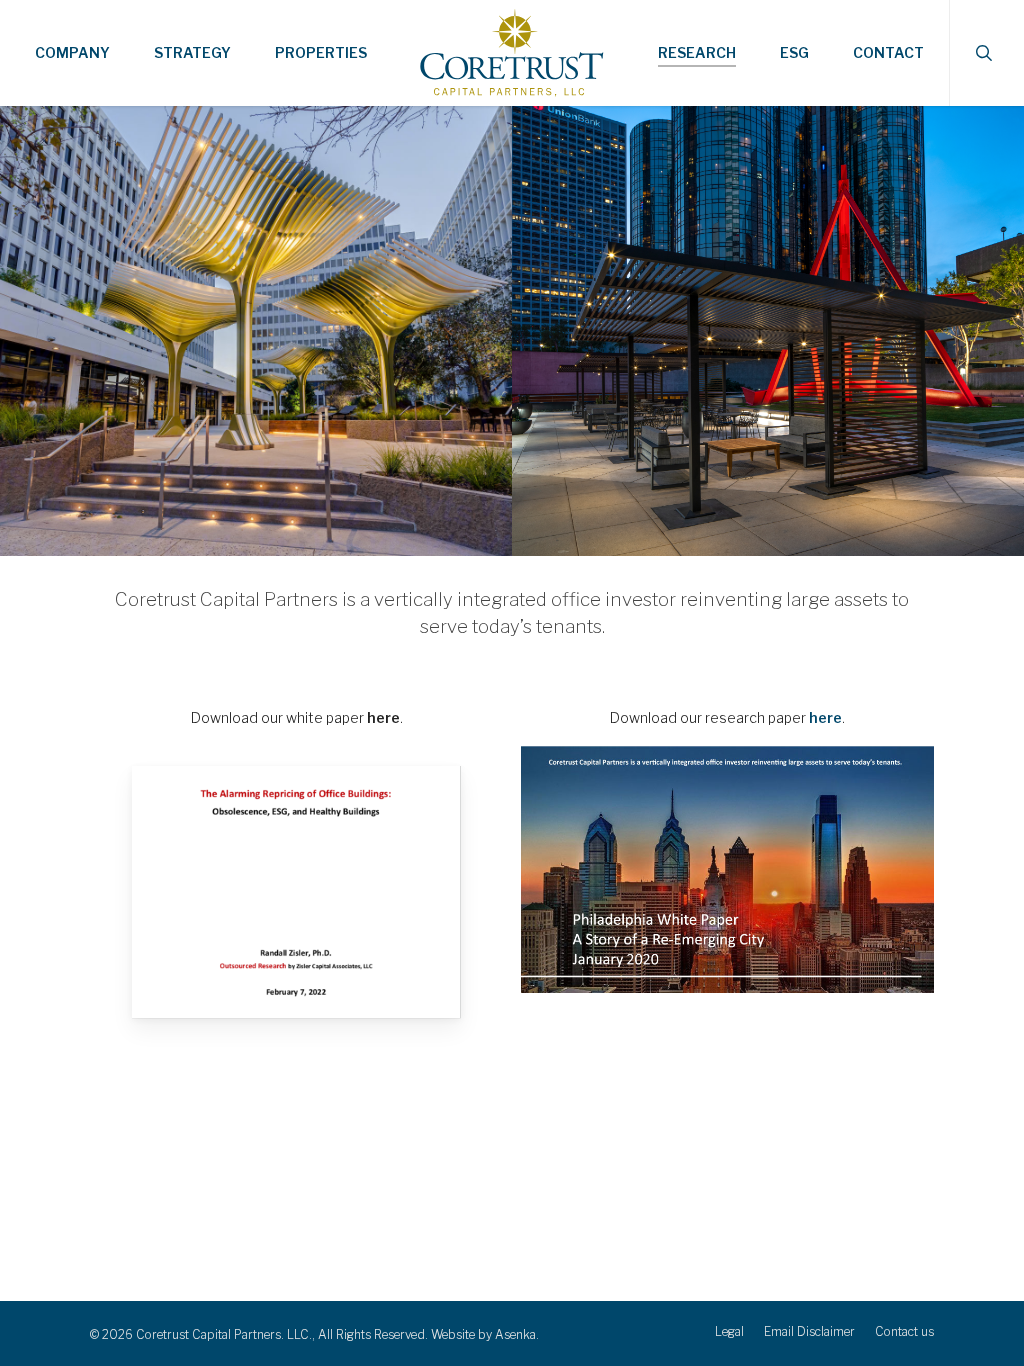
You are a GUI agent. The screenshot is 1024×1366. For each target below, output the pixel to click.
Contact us (904, 1331)
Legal (729, 1331)
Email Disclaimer (809, 1331)
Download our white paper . (297, 717)
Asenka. (517, 1334)
